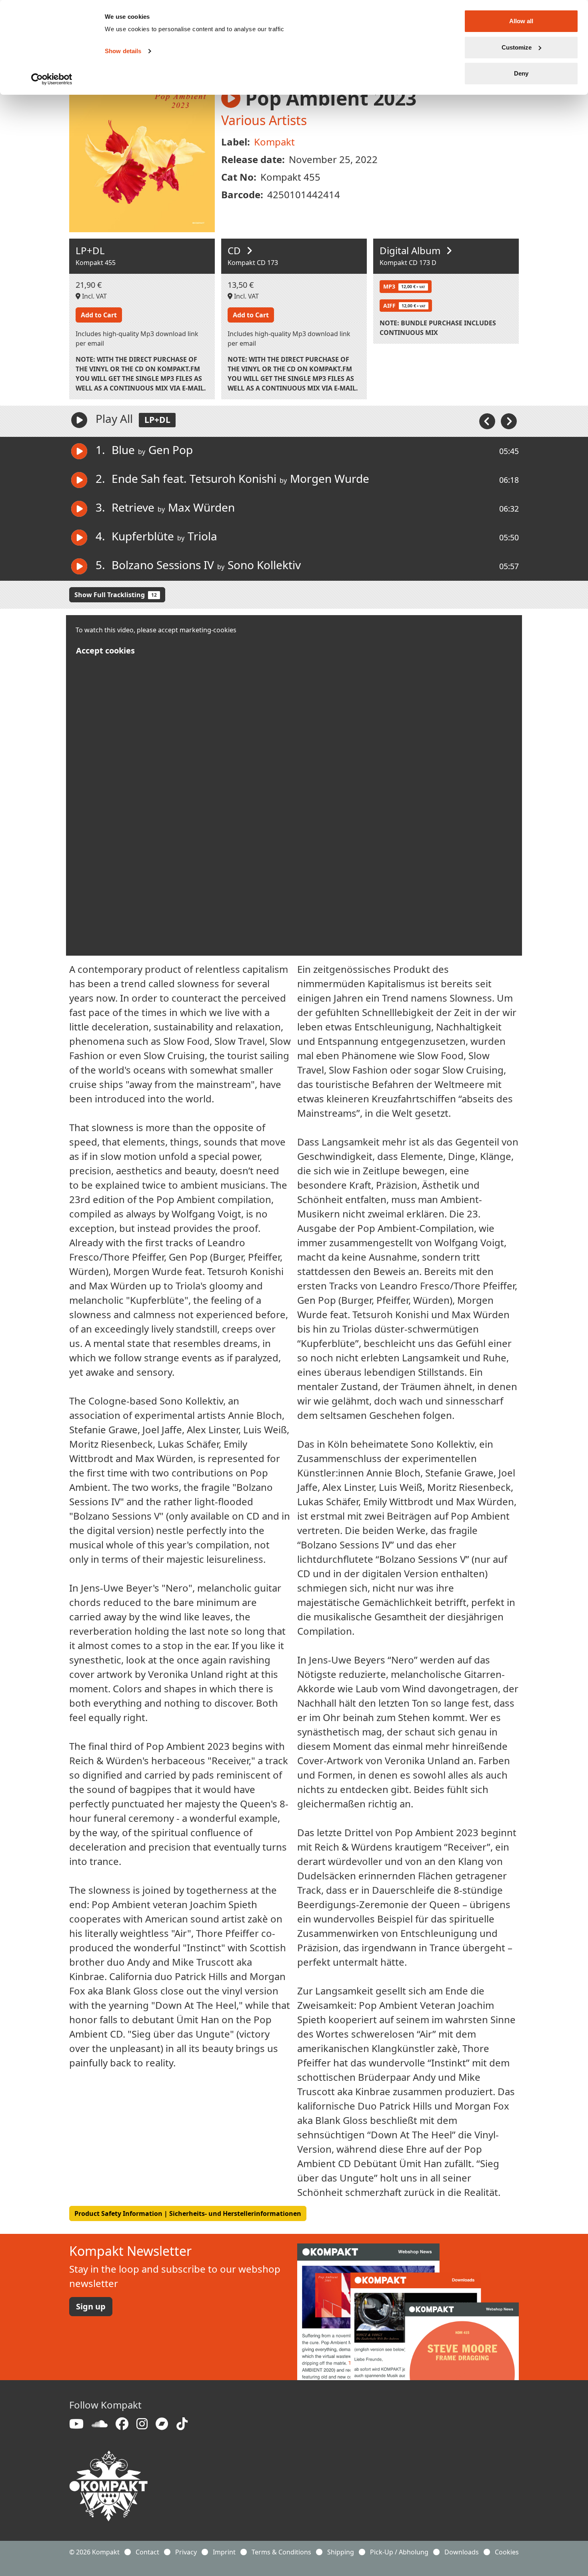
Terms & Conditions (281, 2552)
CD (235, 250)
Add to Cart (99, 315)
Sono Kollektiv (264, 565)
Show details (123, 51)
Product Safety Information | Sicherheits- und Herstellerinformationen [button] (188, 2213)
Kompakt (274, 142)
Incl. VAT (94, 296)
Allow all (521, 21)
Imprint (224, 2552)
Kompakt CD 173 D (408, 263)
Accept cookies (105, 650)
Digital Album (411, 250)
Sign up (91, 2306)
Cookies (507, 2552)
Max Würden (201, 507)
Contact (147, 2552)
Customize (517, 47)
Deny (521, 73)
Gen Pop (171, 450)
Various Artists (264, 120)
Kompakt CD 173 (253, 263)
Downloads (462, 2552)
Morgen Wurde (330, 478)
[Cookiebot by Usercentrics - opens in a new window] (52, 79)
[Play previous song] (488, 420)
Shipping (341, 2552)
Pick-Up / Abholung (399, 2552)
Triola (202, 536)
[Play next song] (509, 420)
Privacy (186, 2552)
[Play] (79, 420)
